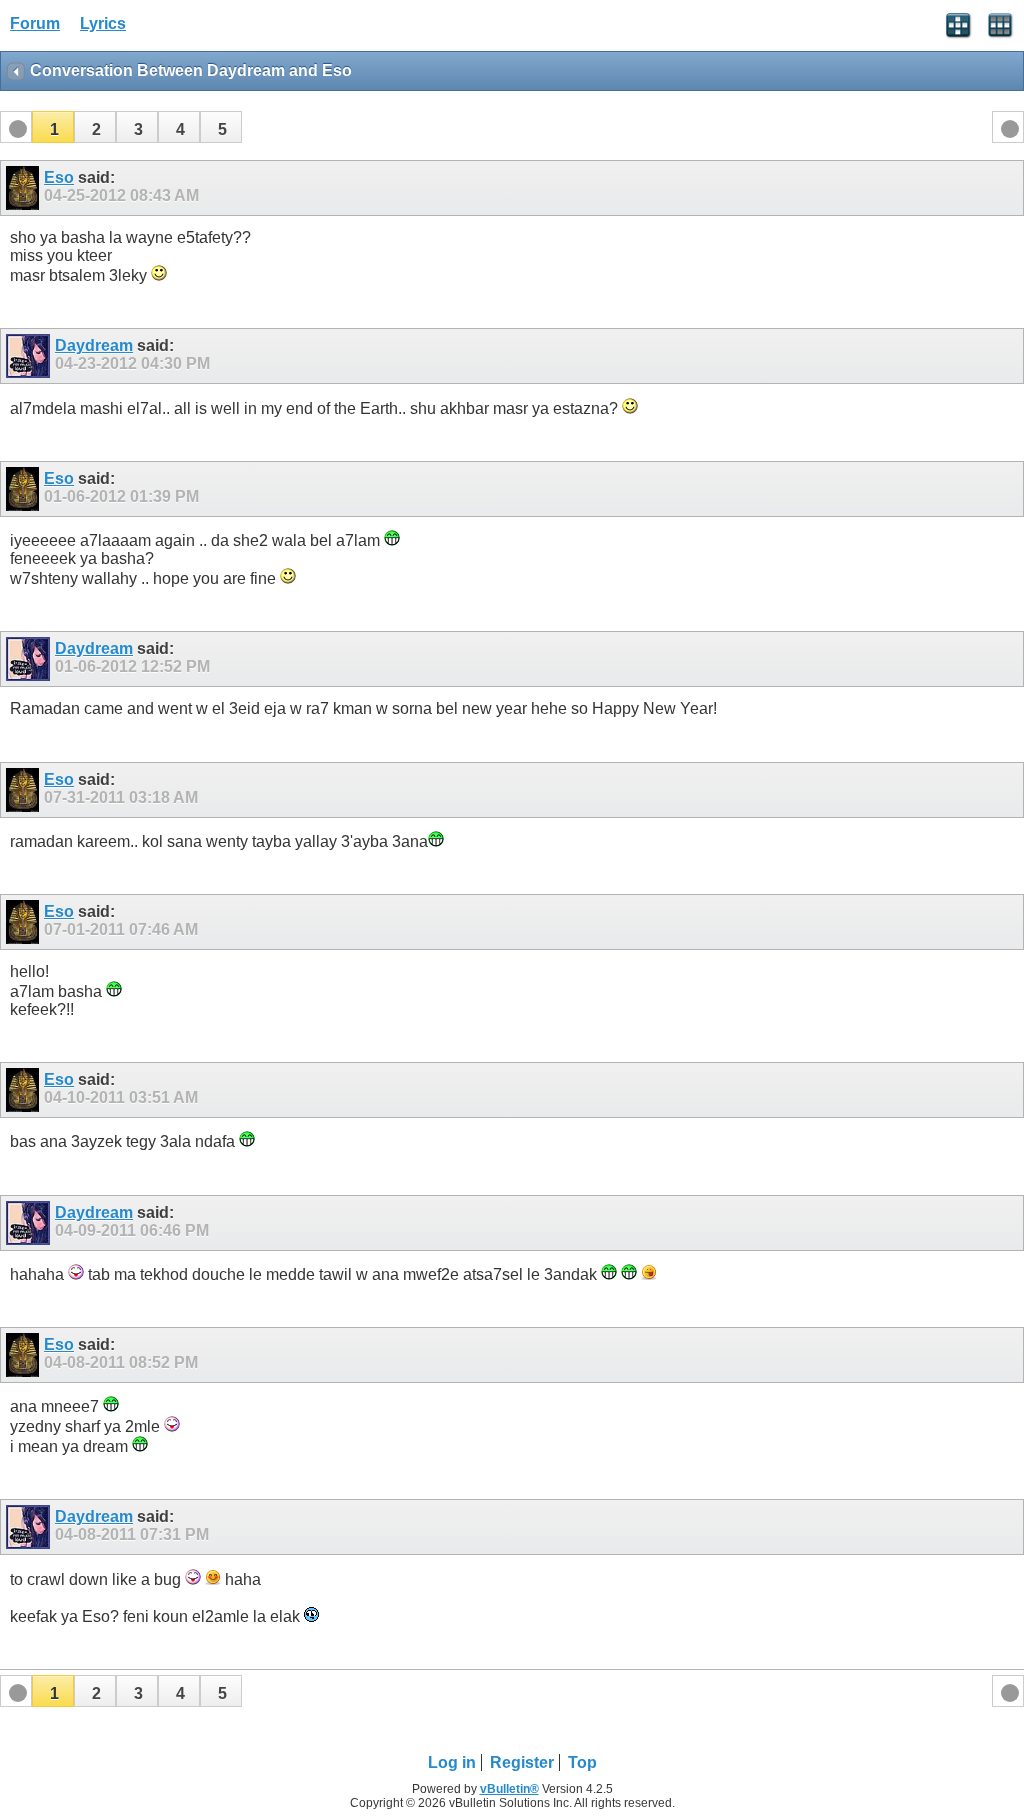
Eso (59, 177)
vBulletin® (509, 1789)
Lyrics (103, 23)
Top (582, 1762)
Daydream (94, 345)
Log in (452, 1762)
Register (522, 1762)
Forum (35, 23)
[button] (53, 127)
